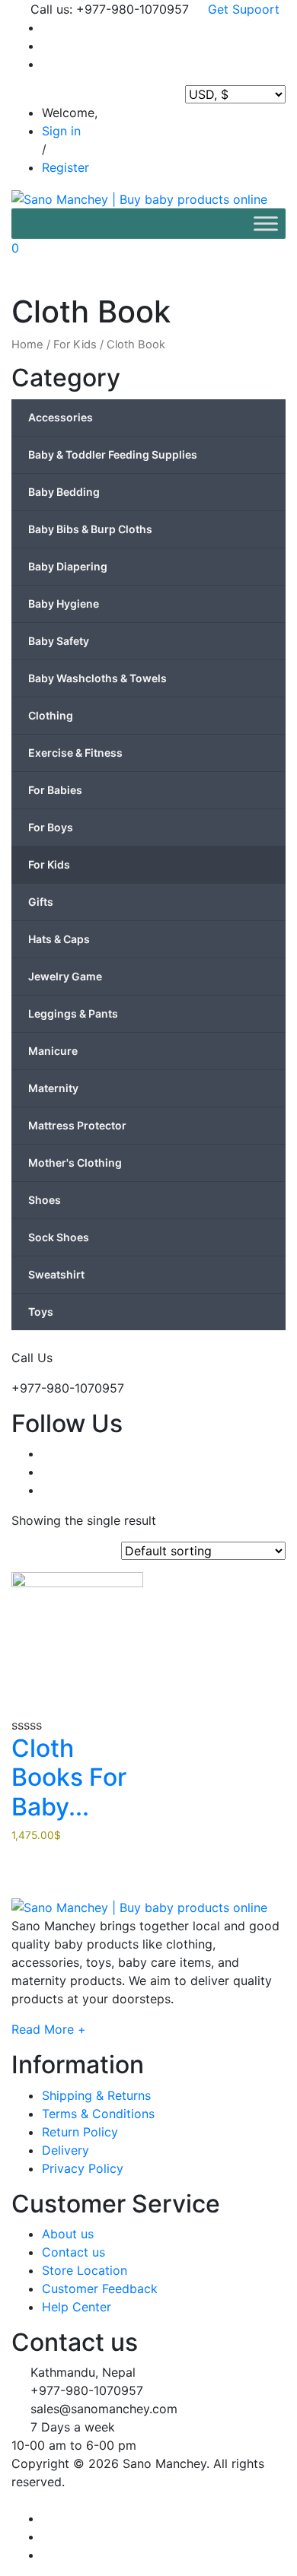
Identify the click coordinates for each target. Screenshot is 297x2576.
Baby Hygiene (64, 604)
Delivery (65, 2150)
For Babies (55, 790)
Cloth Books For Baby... (69, 1777)
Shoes (45, 1200)
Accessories (61, 417)
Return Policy (80, 2132)
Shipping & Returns (96, 2095)
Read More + (49, 2029)
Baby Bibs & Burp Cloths (90, 529)
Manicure (53, 1051)
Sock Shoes (59, 1237)
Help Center (77, 2307)
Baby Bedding (64, 492)
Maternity (53, 1088)
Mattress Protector (77, 1125)
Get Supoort (242, 9)
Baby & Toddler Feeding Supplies (113, 454)
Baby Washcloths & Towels (97, 678)
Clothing (51, 715)
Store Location (85, 2270)
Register (65, 167)
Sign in (61, 131)
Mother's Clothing (75, 1163)
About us (68, 2234)
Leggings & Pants (73, 1013)
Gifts (41, 902)
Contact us (73, 2252)
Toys (41, 1312)
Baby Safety (59, 641)
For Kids (75, 345)
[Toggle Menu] (266, 223)
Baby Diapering (68, 566)
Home (27, 345)
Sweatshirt (56, 1274)
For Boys (51, 827)
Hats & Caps (59, 939)
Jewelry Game (65, 976)
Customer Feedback (100, 2289)
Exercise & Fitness (75, 753)
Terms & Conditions (98, 2114)
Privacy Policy (83, 2168)
